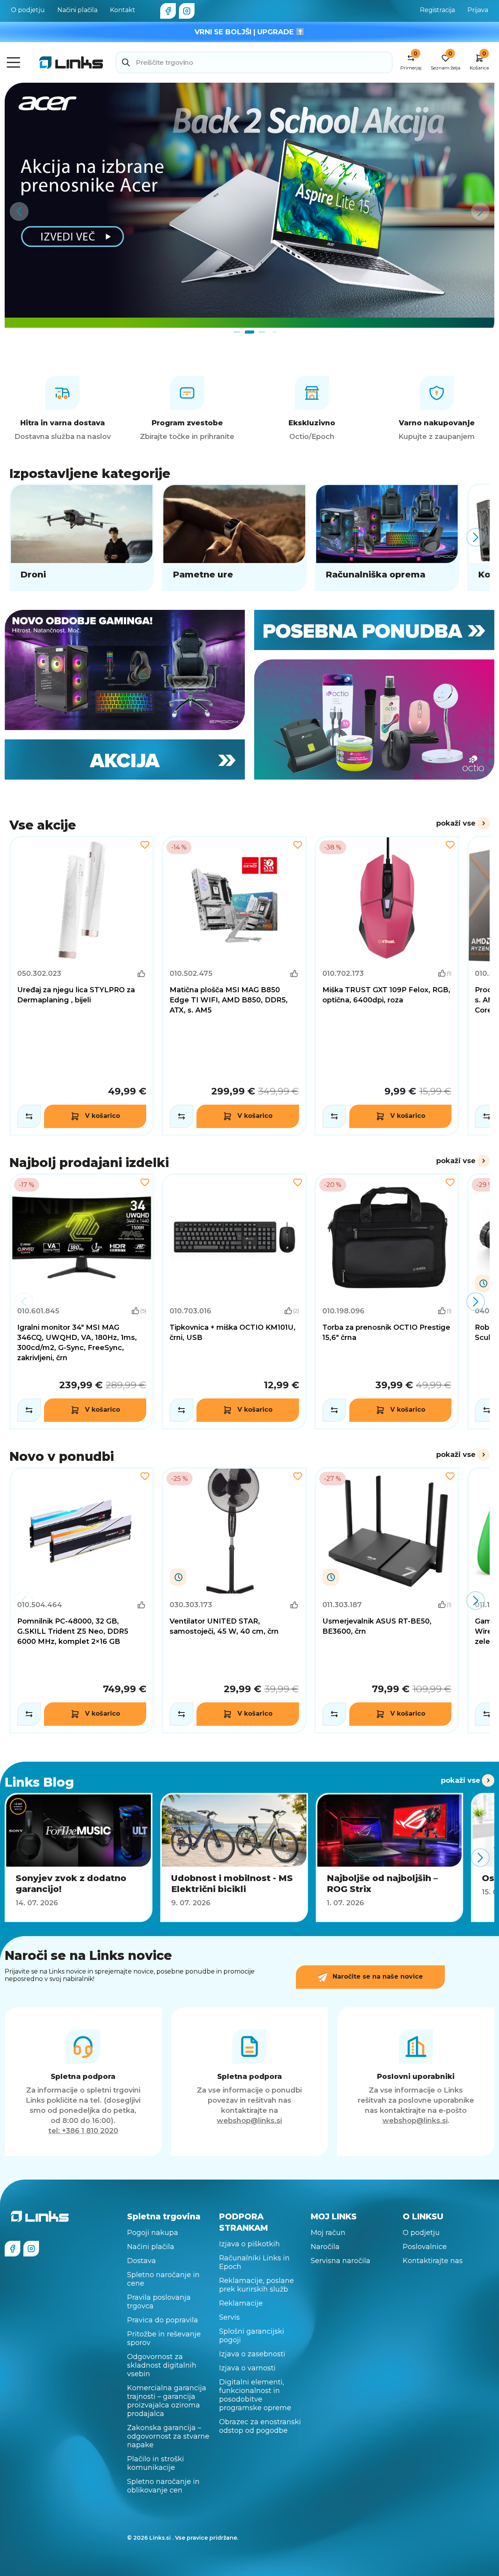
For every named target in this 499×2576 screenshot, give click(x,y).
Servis (229, 2317)
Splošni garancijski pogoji (252, 2336)
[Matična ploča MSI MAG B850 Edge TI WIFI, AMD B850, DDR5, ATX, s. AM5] (234, 986)
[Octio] (374, 720)
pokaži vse (456, 823)
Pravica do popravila (163, 2320)
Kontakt (123, 10)
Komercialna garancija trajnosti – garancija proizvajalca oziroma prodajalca (167, 2401)
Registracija (437, 10)
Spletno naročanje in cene (163, 2279)
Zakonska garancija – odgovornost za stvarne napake (168, 2436)
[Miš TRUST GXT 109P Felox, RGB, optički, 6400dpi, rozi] (387, 986)
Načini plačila (77, 10)
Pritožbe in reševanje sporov (164, 2338)
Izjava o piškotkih (249, 2244)
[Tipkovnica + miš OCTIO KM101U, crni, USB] (234, 1301)
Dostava (142, 2261)
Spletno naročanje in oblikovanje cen (163, 2486)
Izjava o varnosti (247, 2368)
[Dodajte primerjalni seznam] (29, 1116)
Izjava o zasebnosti (252, 2354)
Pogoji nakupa (153, 2233)
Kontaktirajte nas (433, 2261)
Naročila (325, 2247)
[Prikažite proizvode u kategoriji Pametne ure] (234, 537)
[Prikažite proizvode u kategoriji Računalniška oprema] (387, 537)
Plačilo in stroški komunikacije (156, 2463)
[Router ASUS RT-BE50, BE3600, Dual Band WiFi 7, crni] (387, 1600)
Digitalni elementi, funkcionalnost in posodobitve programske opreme (255, 2395)
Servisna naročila (341, 2261)
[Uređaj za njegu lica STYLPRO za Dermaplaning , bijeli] (82, 986)
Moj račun (328, 2233)
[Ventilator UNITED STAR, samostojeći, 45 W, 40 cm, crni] (234, 1600)
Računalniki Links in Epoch (254, 2262)
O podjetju (28, 10)
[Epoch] (125, 670)
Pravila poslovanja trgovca (159, 2302)
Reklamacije (241, 2303)
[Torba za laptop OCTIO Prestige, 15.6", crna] (387, 1301)
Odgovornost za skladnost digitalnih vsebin (162, 2365)
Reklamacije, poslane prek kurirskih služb (257, 2285)
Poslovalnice (425, 2247)
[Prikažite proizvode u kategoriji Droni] (82, 537)
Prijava (478, 10)
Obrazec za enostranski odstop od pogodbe (260, 2426)
